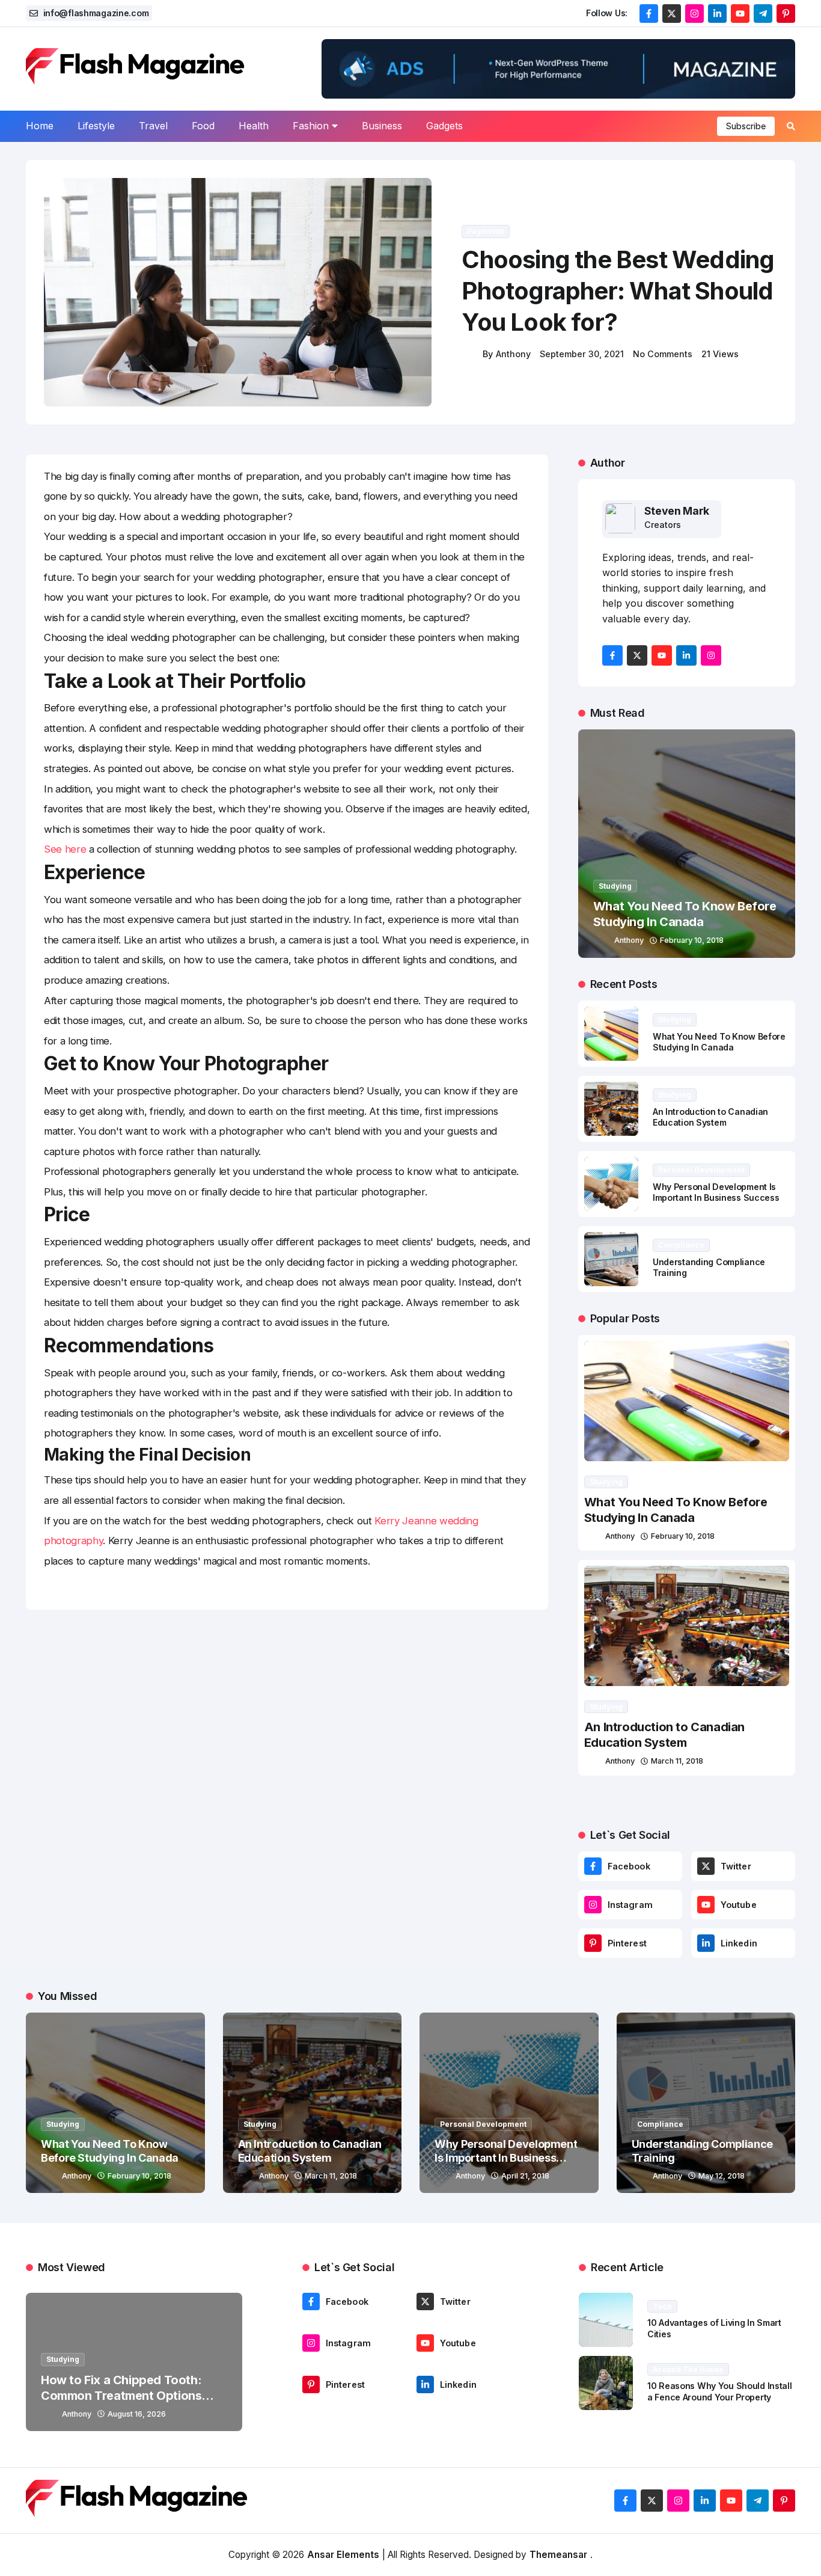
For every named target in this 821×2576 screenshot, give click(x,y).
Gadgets (444, 126)
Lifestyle (96, 126)
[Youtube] (706, 1905)
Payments (486, 231)
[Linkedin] (706, 1943)
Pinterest (627, 1943)
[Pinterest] (593, 1943)
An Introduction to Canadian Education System (710, 1117)
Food (203, 126)
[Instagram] (593, 1905)
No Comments (663, 354)
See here (65, 849)
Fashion (311, 126)
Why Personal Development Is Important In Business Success (716, 1192)
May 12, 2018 (722, 2176)
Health (254, 126)
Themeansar (558, 2555)
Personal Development (701, 1170)
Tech (662, 2306)
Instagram (630, 1905)
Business (382, 126)
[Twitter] (706, 1866)
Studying (615, 886)
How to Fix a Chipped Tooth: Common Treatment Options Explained (121, 2396)
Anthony (513, 354)
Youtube (739, 1905)
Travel (153, 126)
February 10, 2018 (692, 940)
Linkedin (739, 1943)
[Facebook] (593, 1866)
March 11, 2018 (677, 1761)
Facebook (629, 1866)
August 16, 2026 (137, 2414)
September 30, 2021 (582, 354)
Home (40, 126)
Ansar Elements (343, 2555)
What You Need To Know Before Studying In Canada (685, 914)
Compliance (681, 1245)
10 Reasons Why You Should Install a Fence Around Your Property (720, 2391)
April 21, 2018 (525, 2176)
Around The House (688, 2369)
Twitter (736, 1866)
